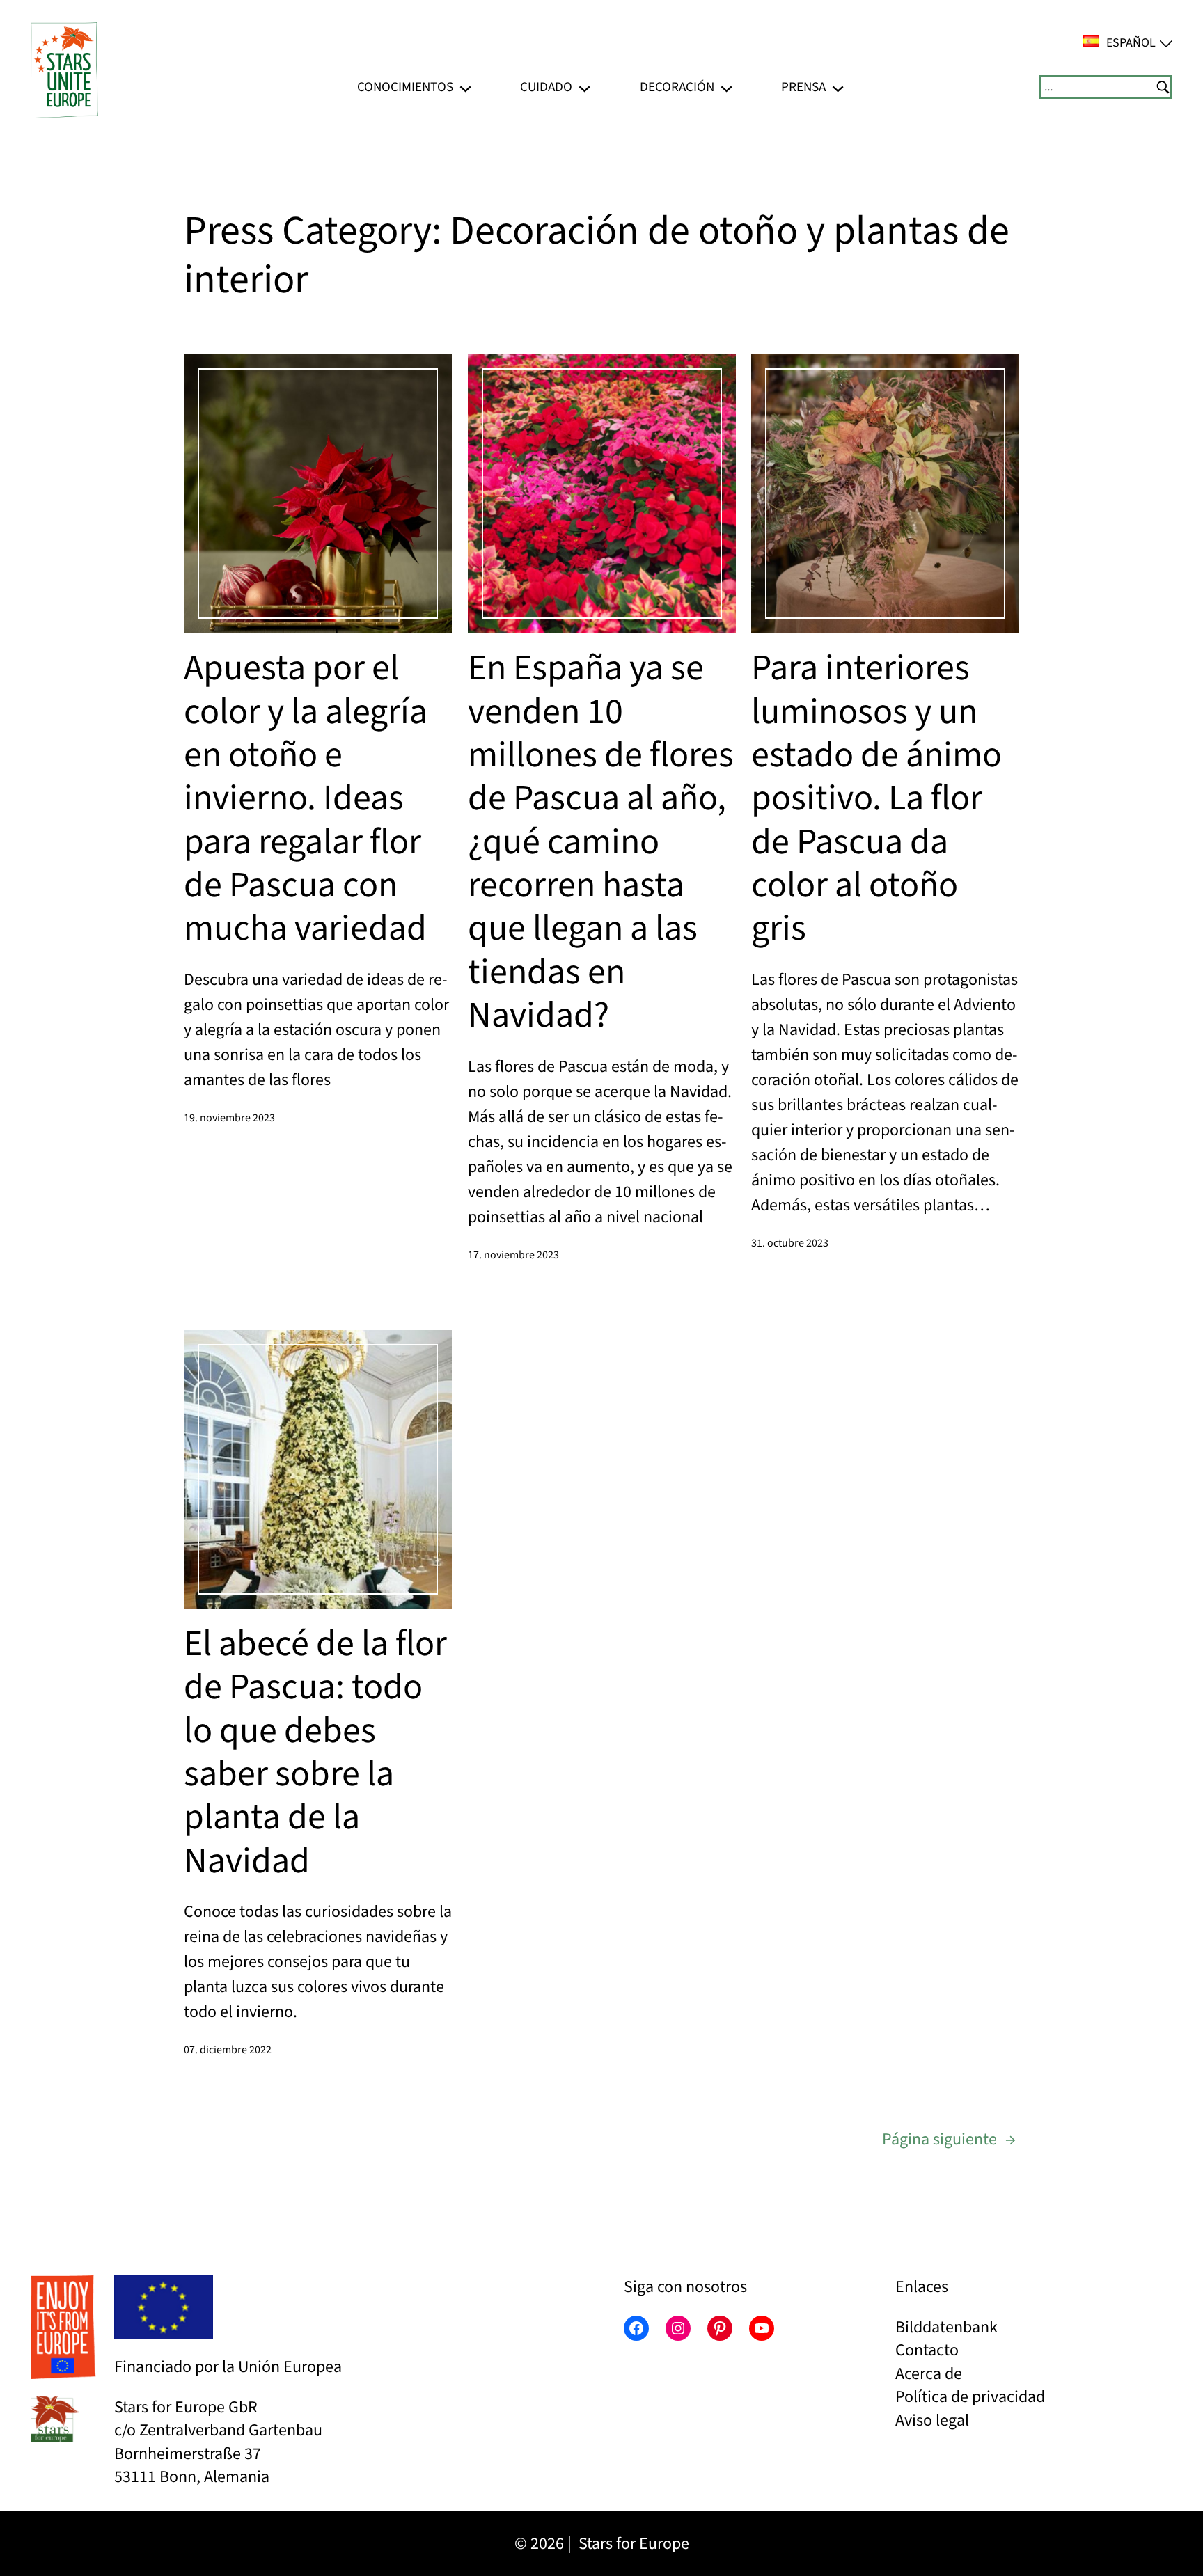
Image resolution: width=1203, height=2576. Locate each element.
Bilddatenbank (946, 2327)
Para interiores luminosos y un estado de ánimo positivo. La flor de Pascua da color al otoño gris (876, 799)
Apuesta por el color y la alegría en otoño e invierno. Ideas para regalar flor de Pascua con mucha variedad (306, 799)
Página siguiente (949, 2139)
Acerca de (929, 2374)
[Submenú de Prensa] (838, 87)
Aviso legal (932, 2420)
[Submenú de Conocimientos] (465, 87)
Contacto (927, 2350)
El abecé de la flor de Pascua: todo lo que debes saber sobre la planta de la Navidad (315, 1753)
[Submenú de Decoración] (726, 87)
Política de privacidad (970, 2397)
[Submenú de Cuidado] (584, 87)
